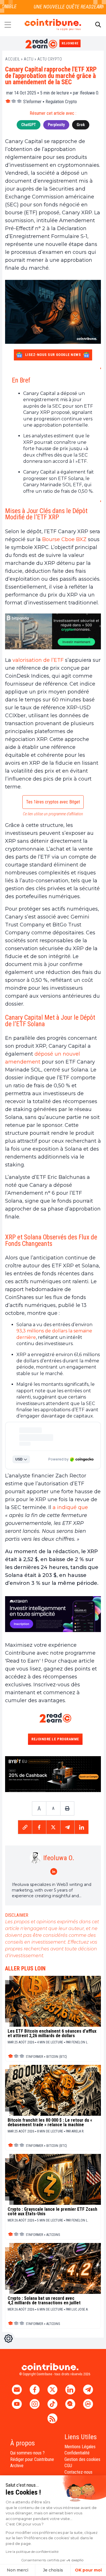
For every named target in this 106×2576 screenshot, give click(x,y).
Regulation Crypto (61, 102)
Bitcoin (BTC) (57, 2057)
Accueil (13, 59)
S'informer (32, 102)
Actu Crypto (50, 59)
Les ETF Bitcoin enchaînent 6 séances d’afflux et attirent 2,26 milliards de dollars (52, 2033)
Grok (81, 125)
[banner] (53, 631)
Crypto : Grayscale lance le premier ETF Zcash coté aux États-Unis (52, 2212)
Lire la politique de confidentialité (32, 2552)
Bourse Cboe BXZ (64, 539)
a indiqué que (70, 1507)
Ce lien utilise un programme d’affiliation (53, 814)
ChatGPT (29, 125)
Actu (29, 59)
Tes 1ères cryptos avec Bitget (53, 802)
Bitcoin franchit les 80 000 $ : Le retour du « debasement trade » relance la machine (50, 2123)
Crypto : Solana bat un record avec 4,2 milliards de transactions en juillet (44, 2301)
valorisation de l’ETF (38, 660)
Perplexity (56, 125)
